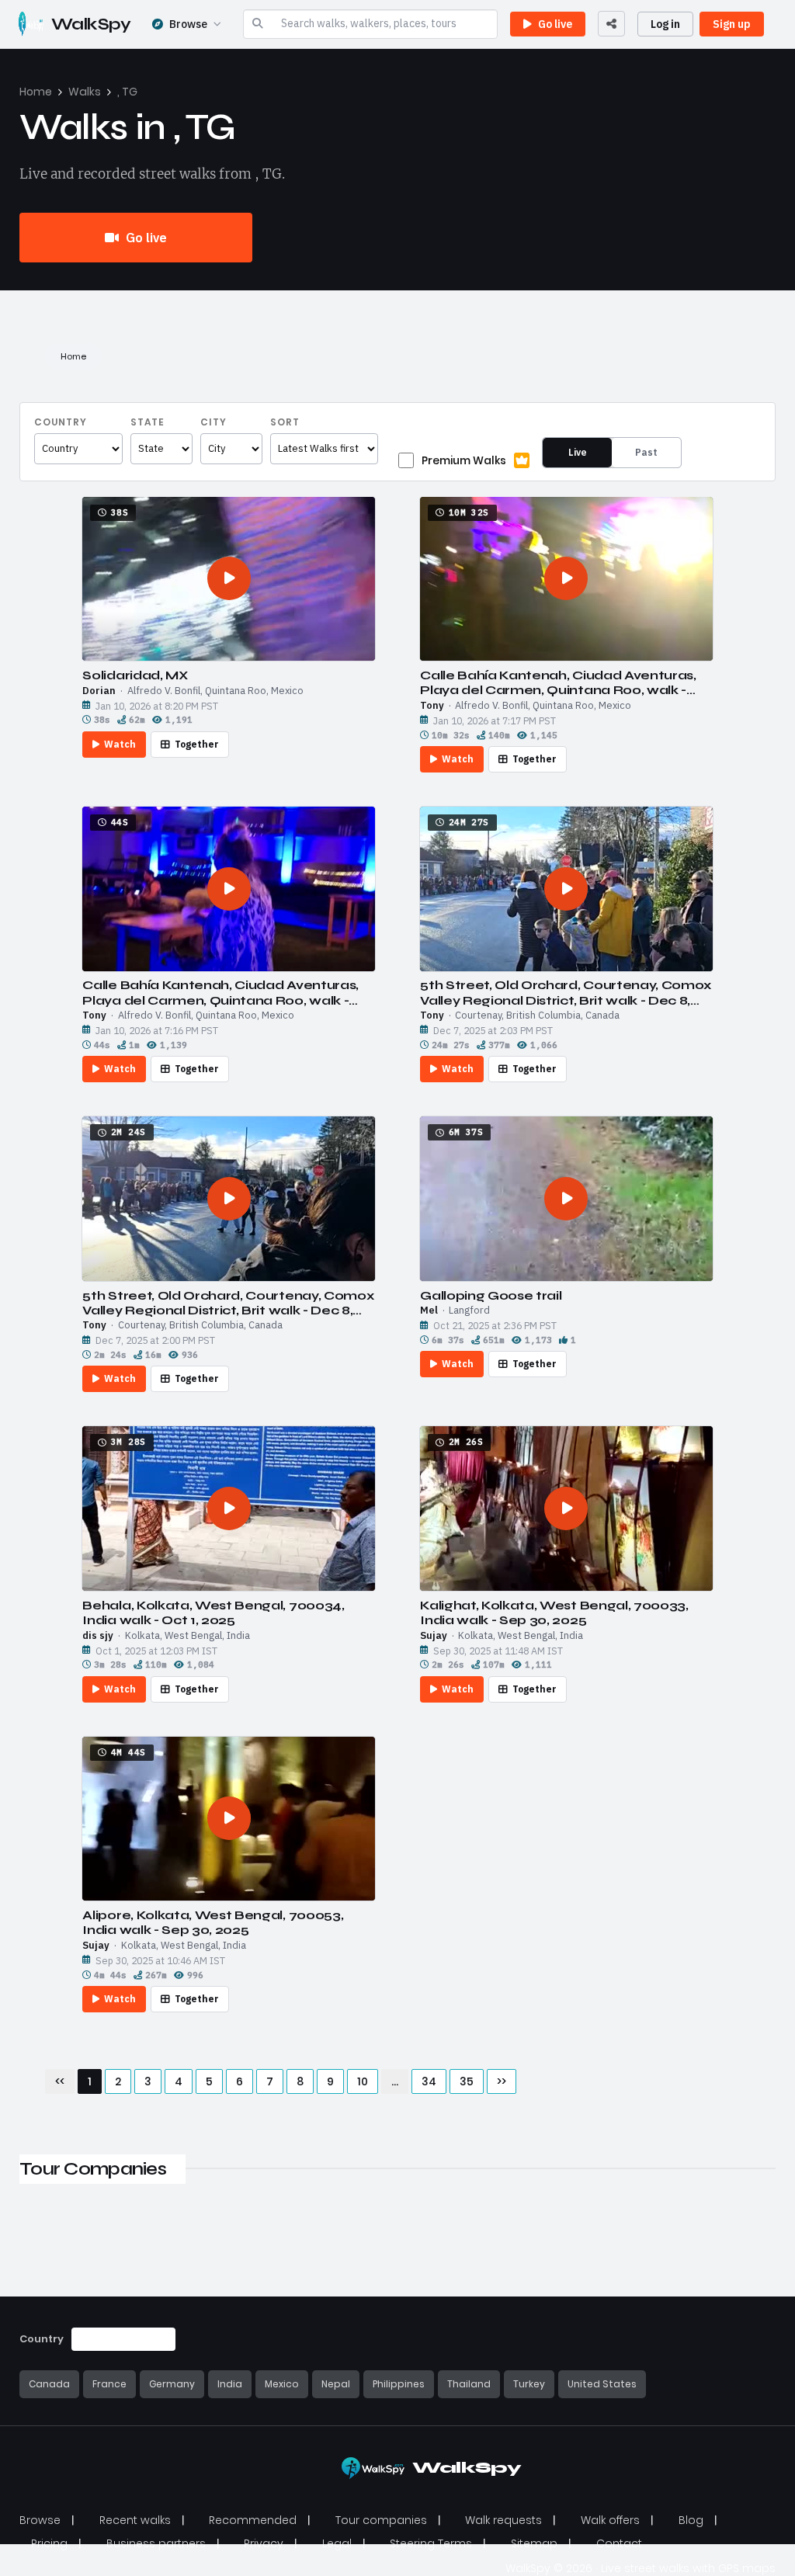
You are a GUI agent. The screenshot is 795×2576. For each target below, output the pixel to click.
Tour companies (381, 2520)
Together (197, 744)
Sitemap (534, 2543)
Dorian (99, 691)
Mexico (282, 2384)
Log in (665, 24)
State (148, 422)
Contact (619, 2543)
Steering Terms (431, 2543)
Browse (188, 24)
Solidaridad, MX (135, 675)
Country (61, 422)
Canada (49, 2384)
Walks (85, 92)
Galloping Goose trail (491, 1295)
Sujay (434, 1636)
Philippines (399, 2384)
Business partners (156, 2543)
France (109, 2384)
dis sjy (98, 1636)
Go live (145, 238)
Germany (172, 2384)
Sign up (732, 24)
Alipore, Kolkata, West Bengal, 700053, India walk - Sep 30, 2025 (213, 1922)
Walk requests (503, 2520)
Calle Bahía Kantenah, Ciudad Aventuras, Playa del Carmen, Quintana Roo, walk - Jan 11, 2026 (558, 682)
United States (602, 2384)
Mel (429, 1311)
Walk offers (610, 2520)
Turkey (529, 2384)
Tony (432, 706)
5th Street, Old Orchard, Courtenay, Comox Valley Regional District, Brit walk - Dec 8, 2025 (566, 992)
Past (646, 452)
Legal (337, 2543)
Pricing (49, 2543)
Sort (285, 422)
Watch (120, 744)
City (214, 422)
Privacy (264, 2543)
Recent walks (135, 2520)
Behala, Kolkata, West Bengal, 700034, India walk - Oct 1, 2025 (213, 1613)
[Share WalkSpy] (611, 24)
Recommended (253, 2520)
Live (578, 452)
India (230, 2384)
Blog (691, 2520)
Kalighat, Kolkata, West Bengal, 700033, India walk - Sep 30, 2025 (554, 1613)
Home (36, 92)
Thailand (469, 2384)
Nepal (336, 2384)
